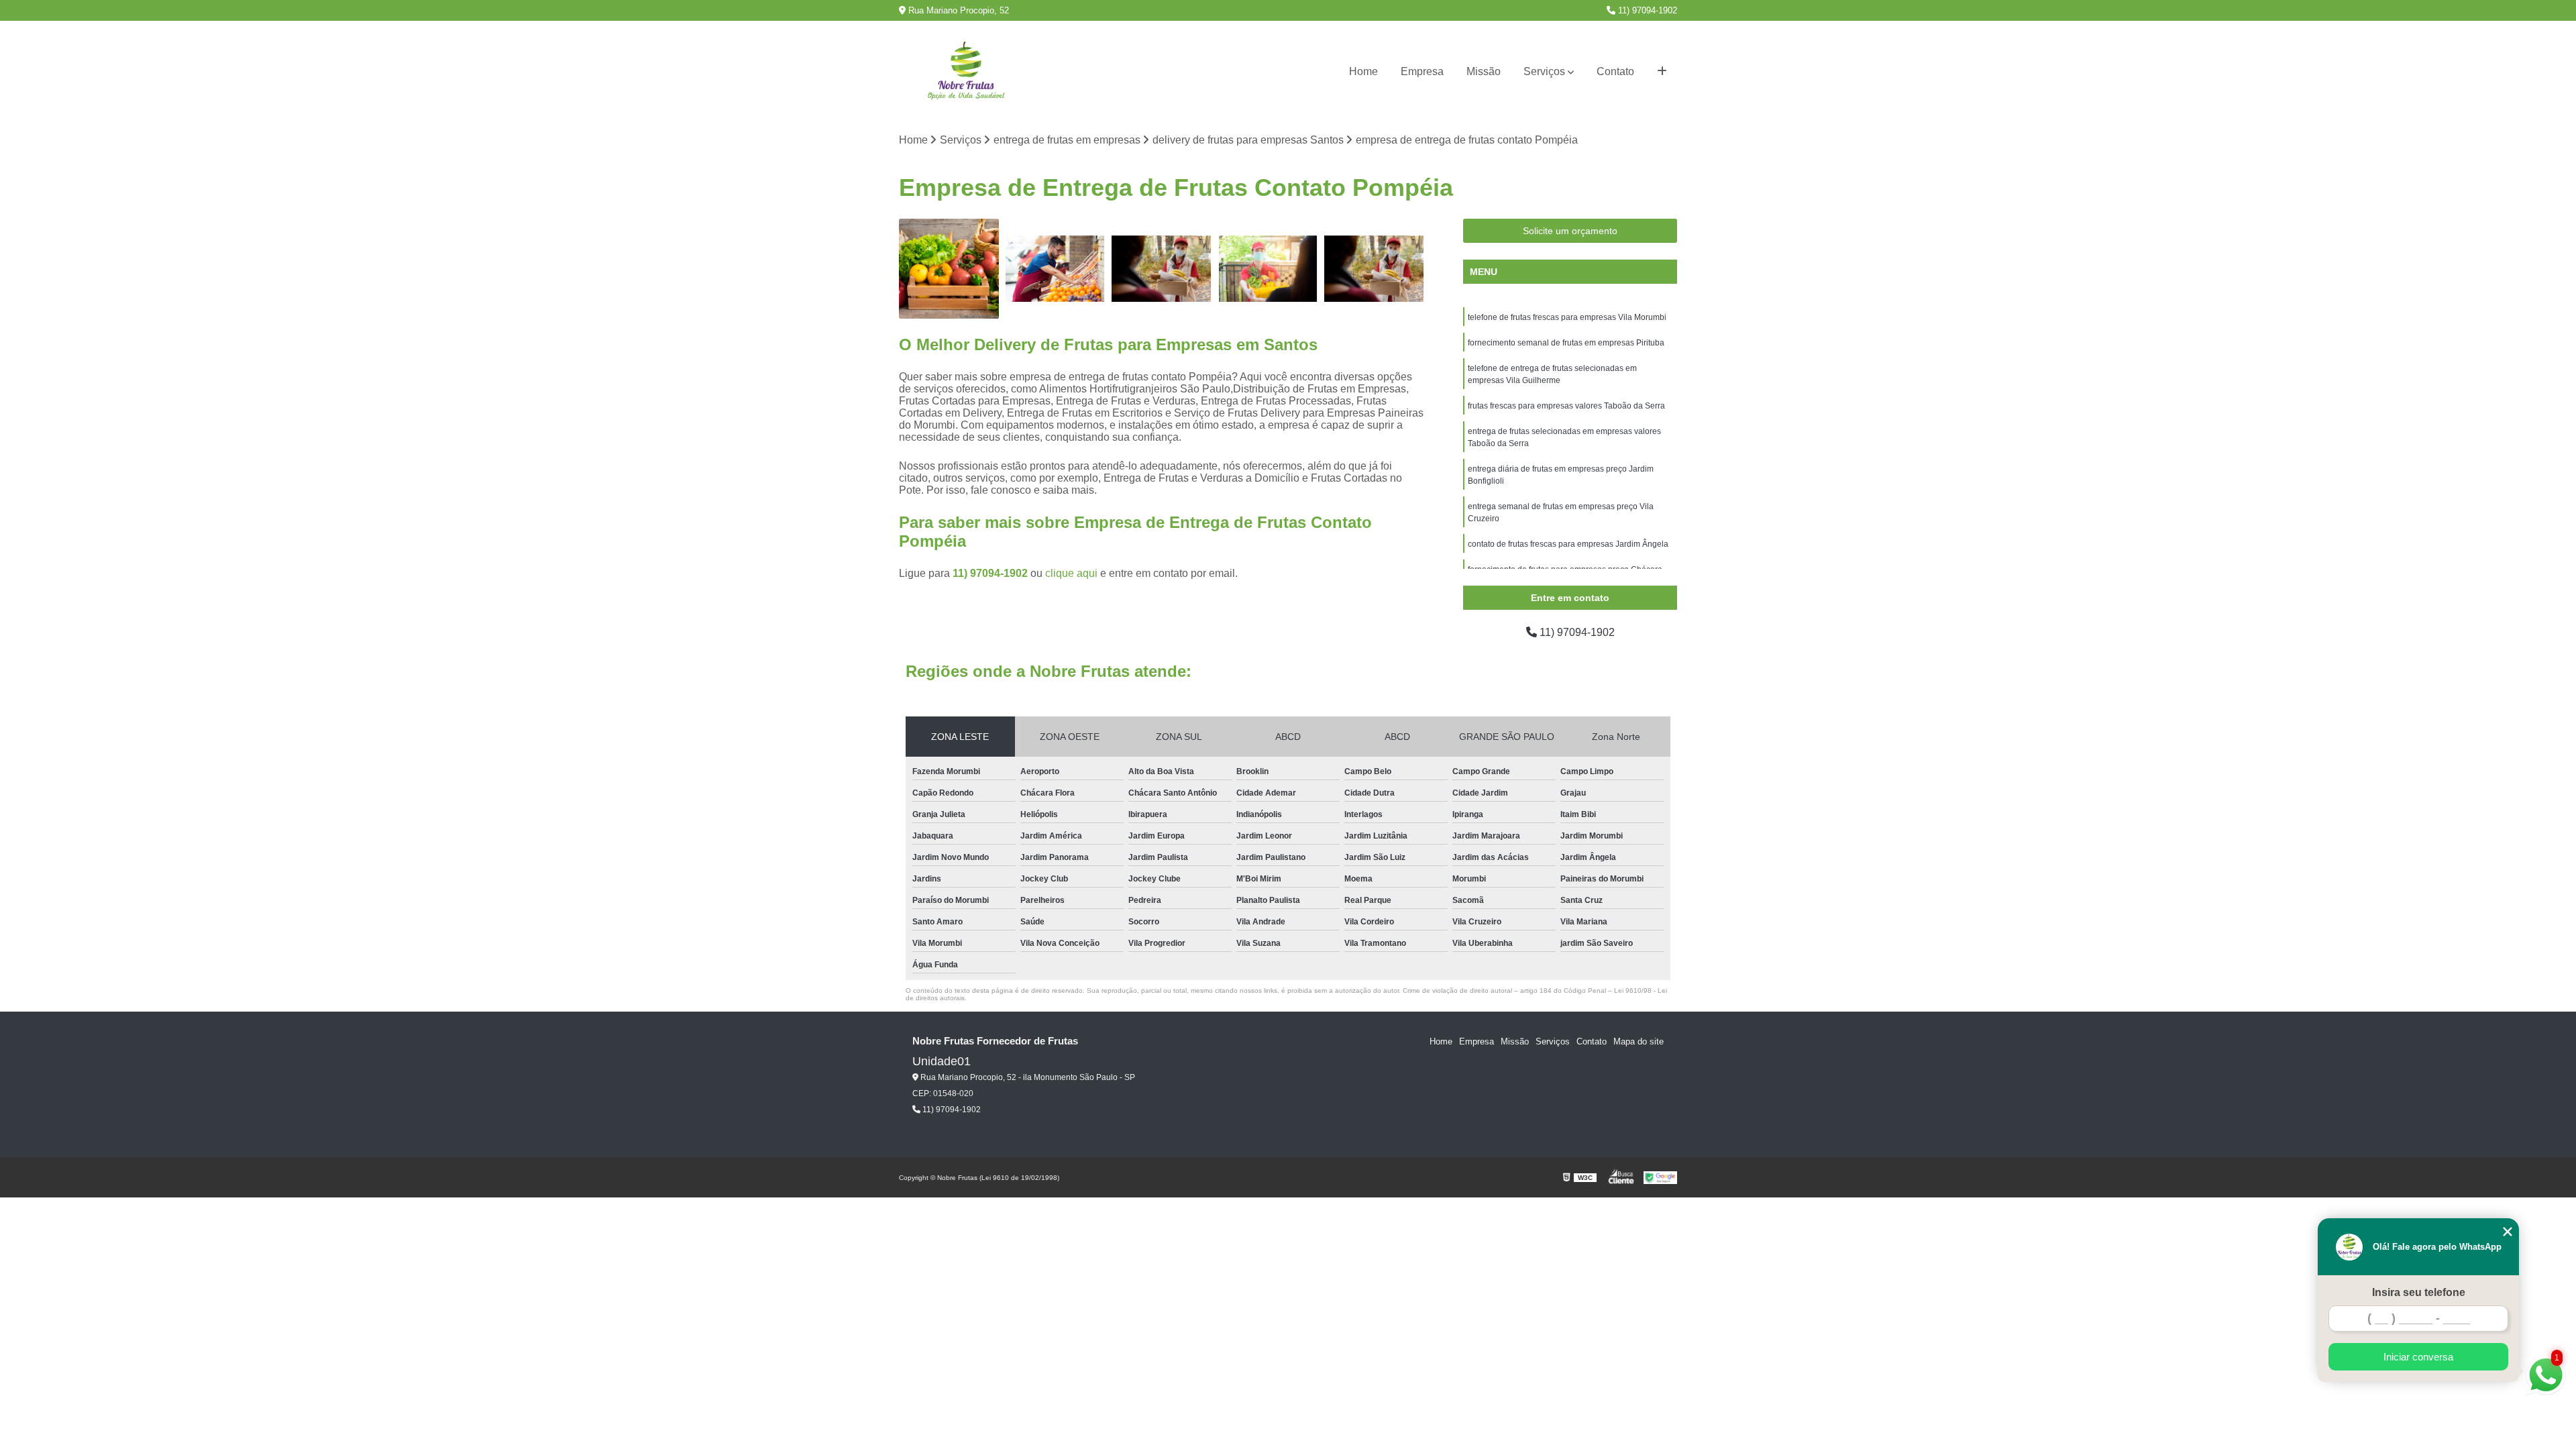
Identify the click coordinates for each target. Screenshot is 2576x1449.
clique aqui (1071, 573)
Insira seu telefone (2419, 1292)
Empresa (1422, 71)
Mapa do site (1639, 1041)
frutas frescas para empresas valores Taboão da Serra (1566, 406)
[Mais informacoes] (1662, 72)
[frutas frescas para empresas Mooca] (1162, 269)
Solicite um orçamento (1570, 231)
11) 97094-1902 (1646, 10)
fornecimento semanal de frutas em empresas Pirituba (1566, 343)
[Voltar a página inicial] (966, 72)
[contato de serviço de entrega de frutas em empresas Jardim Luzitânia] (1374, 269)
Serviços (1544, 71)
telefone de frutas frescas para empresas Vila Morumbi (1567, 317)
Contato (1615, 71)
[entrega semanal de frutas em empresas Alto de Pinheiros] (1268, 269)
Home (1363, 71)
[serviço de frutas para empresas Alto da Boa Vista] (949, 269)
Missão (1484, 71)
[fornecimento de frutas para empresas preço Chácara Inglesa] (1056, 269)
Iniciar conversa (2418, 1357)
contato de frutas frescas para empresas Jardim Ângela (1568, 544)
